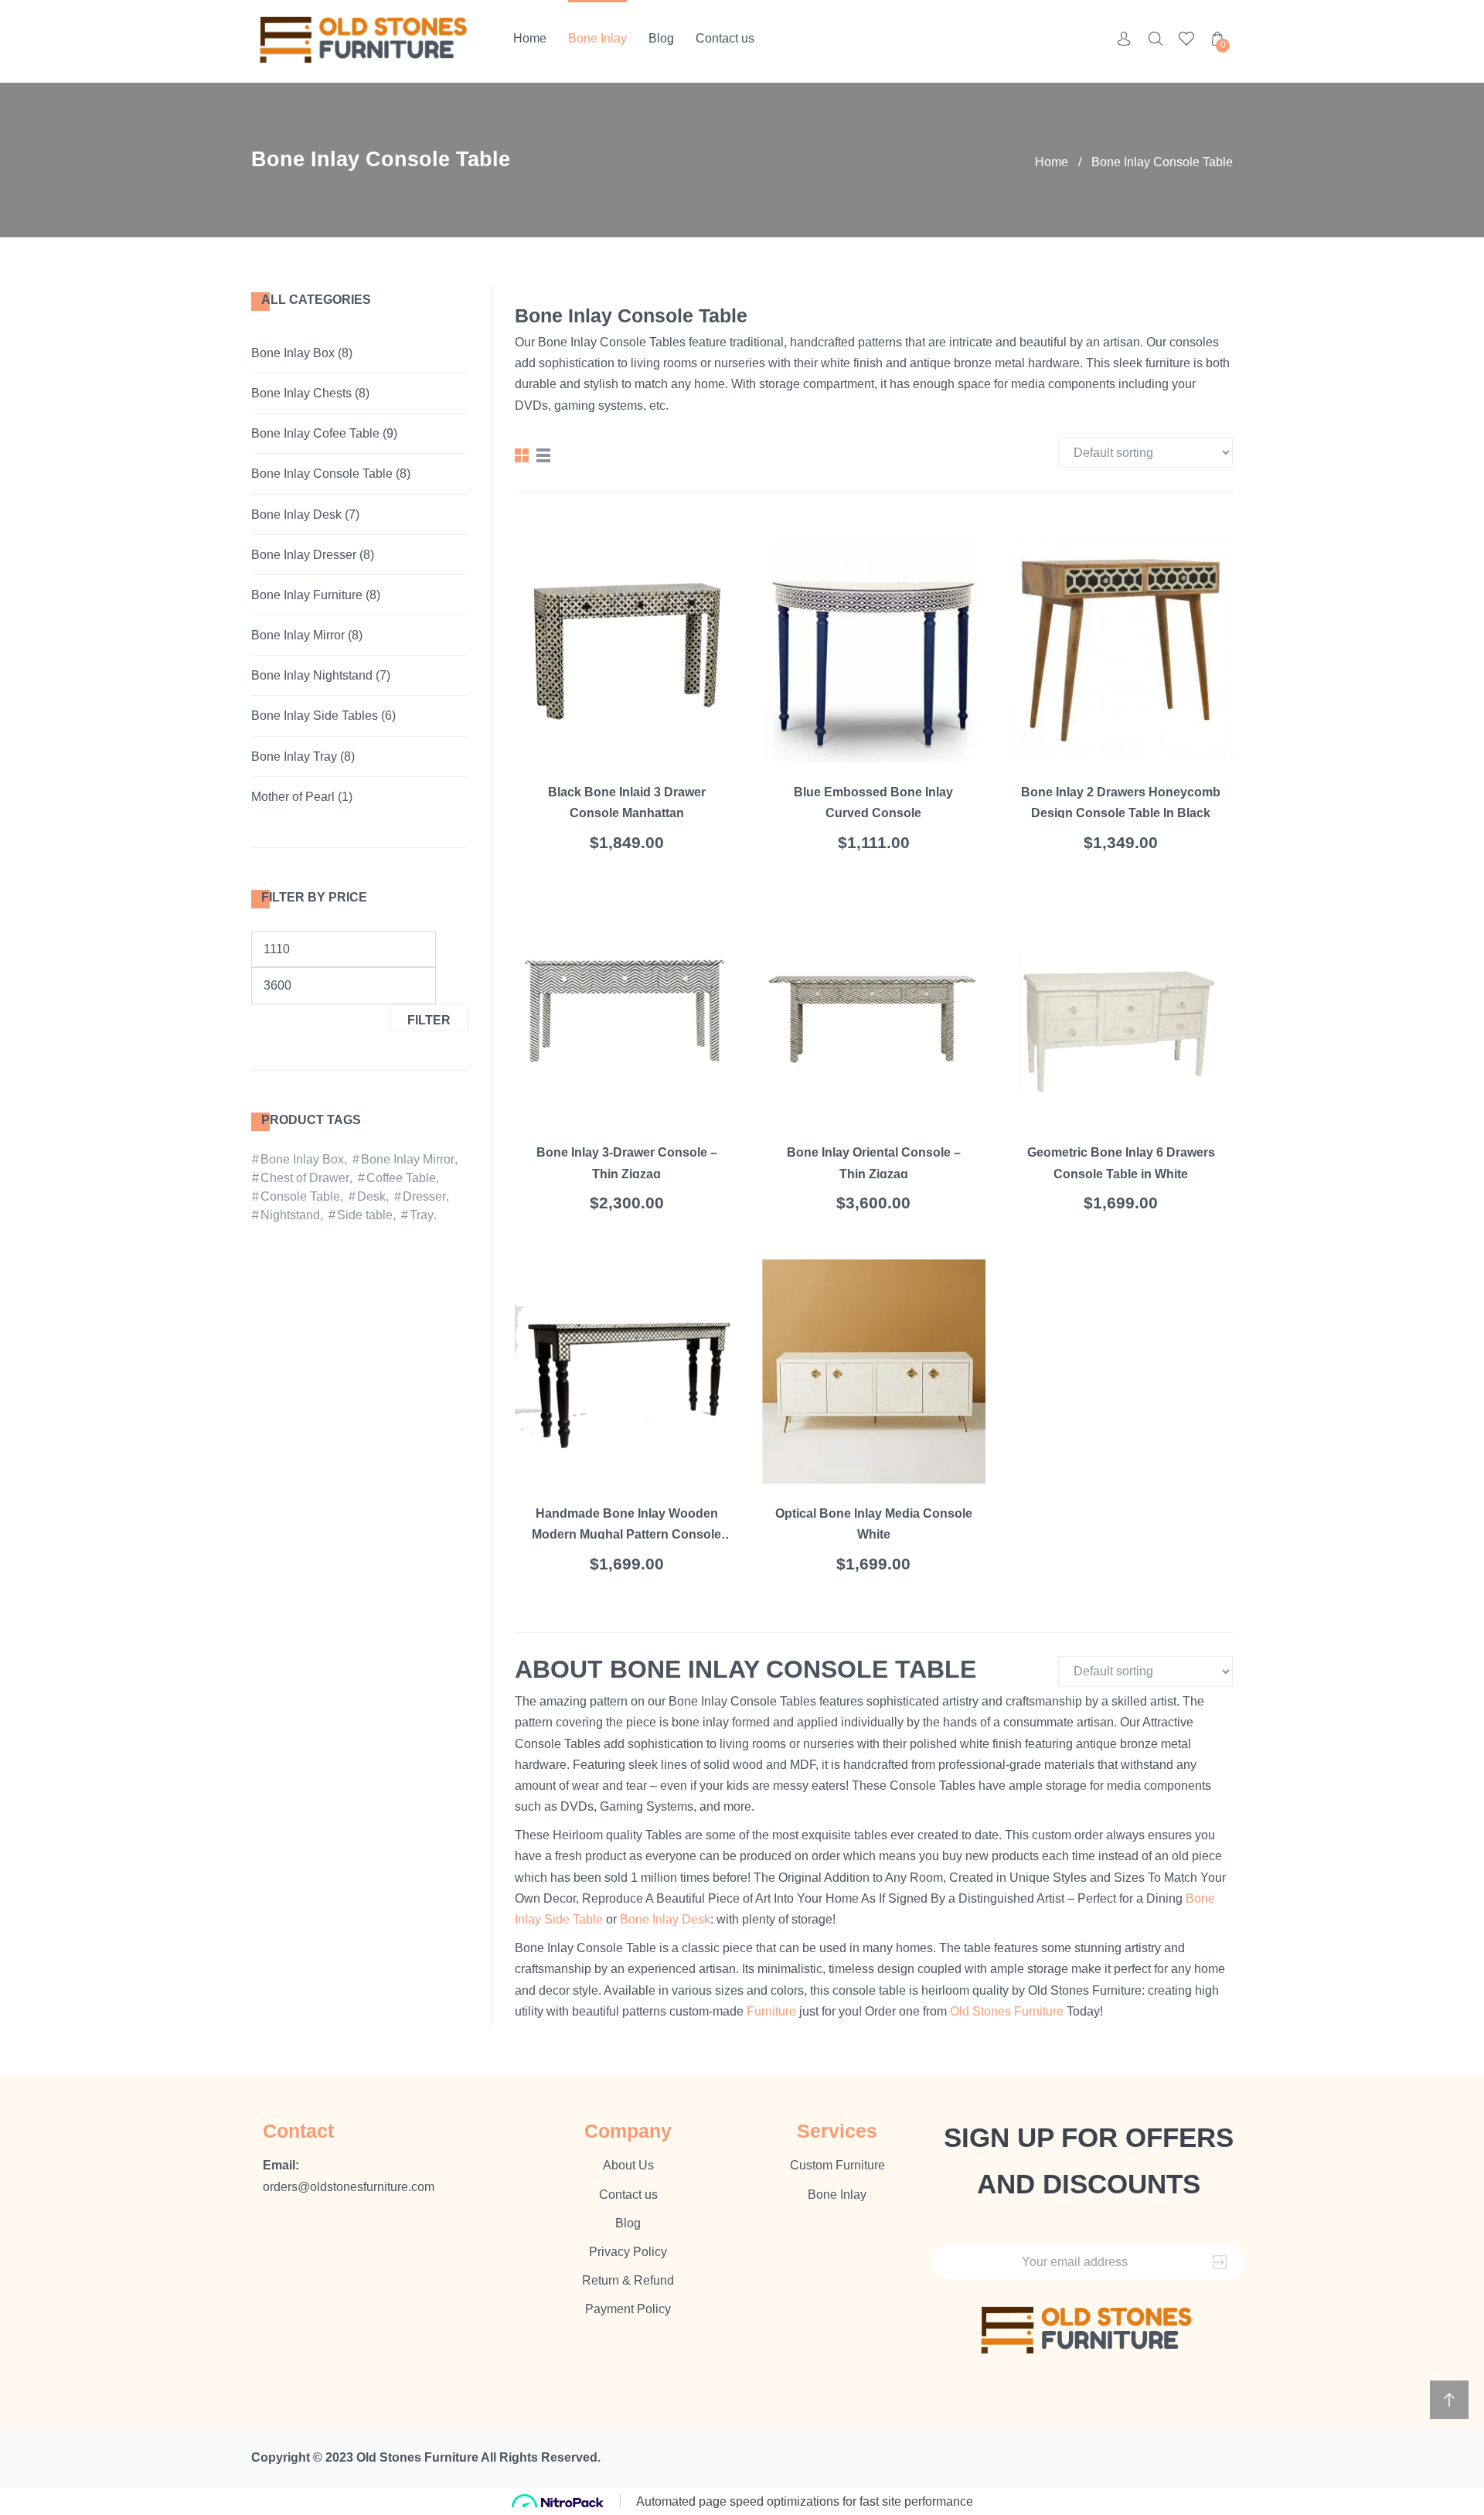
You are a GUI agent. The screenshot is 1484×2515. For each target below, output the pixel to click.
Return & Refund (628, 2280)
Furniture (771, 2011)
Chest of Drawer (305, 1178)
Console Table (300, 1196)
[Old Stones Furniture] (365, 41)
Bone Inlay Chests (301, 393)
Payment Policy (628, 2309)
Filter (429, 1020)
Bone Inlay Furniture (307, 595)
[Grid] (522, 455)
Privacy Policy (628, 2252)
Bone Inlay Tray (294, 757)
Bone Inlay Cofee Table (315, 433)
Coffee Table (401, 1178)
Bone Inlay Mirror (298, 635)
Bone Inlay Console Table (322, 474)
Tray (422, 1215)
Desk (371, 1196)
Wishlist (1186, 39)
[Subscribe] (1220, 2263)
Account (1125, 39)
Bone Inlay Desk (296, 515)
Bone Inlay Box (293, 353)
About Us (628, 2165)
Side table (365, 1215)
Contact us (725, 38)
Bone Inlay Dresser (304, 555)
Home (530, 38)
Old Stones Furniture (1007, 2011)
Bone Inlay (597, 38)
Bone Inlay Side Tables (315, 716)
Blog (661, 38)
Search (1156, 39)
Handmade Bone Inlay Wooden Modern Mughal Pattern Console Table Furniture (626, 1534)
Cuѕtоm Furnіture (837, 2165)
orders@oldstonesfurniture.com (349, 2187)
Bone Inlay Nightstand (312, 675)
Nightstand (290, 1215)
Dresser (424, 1196)
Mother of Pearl (293, 797)
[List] (543, 455)
